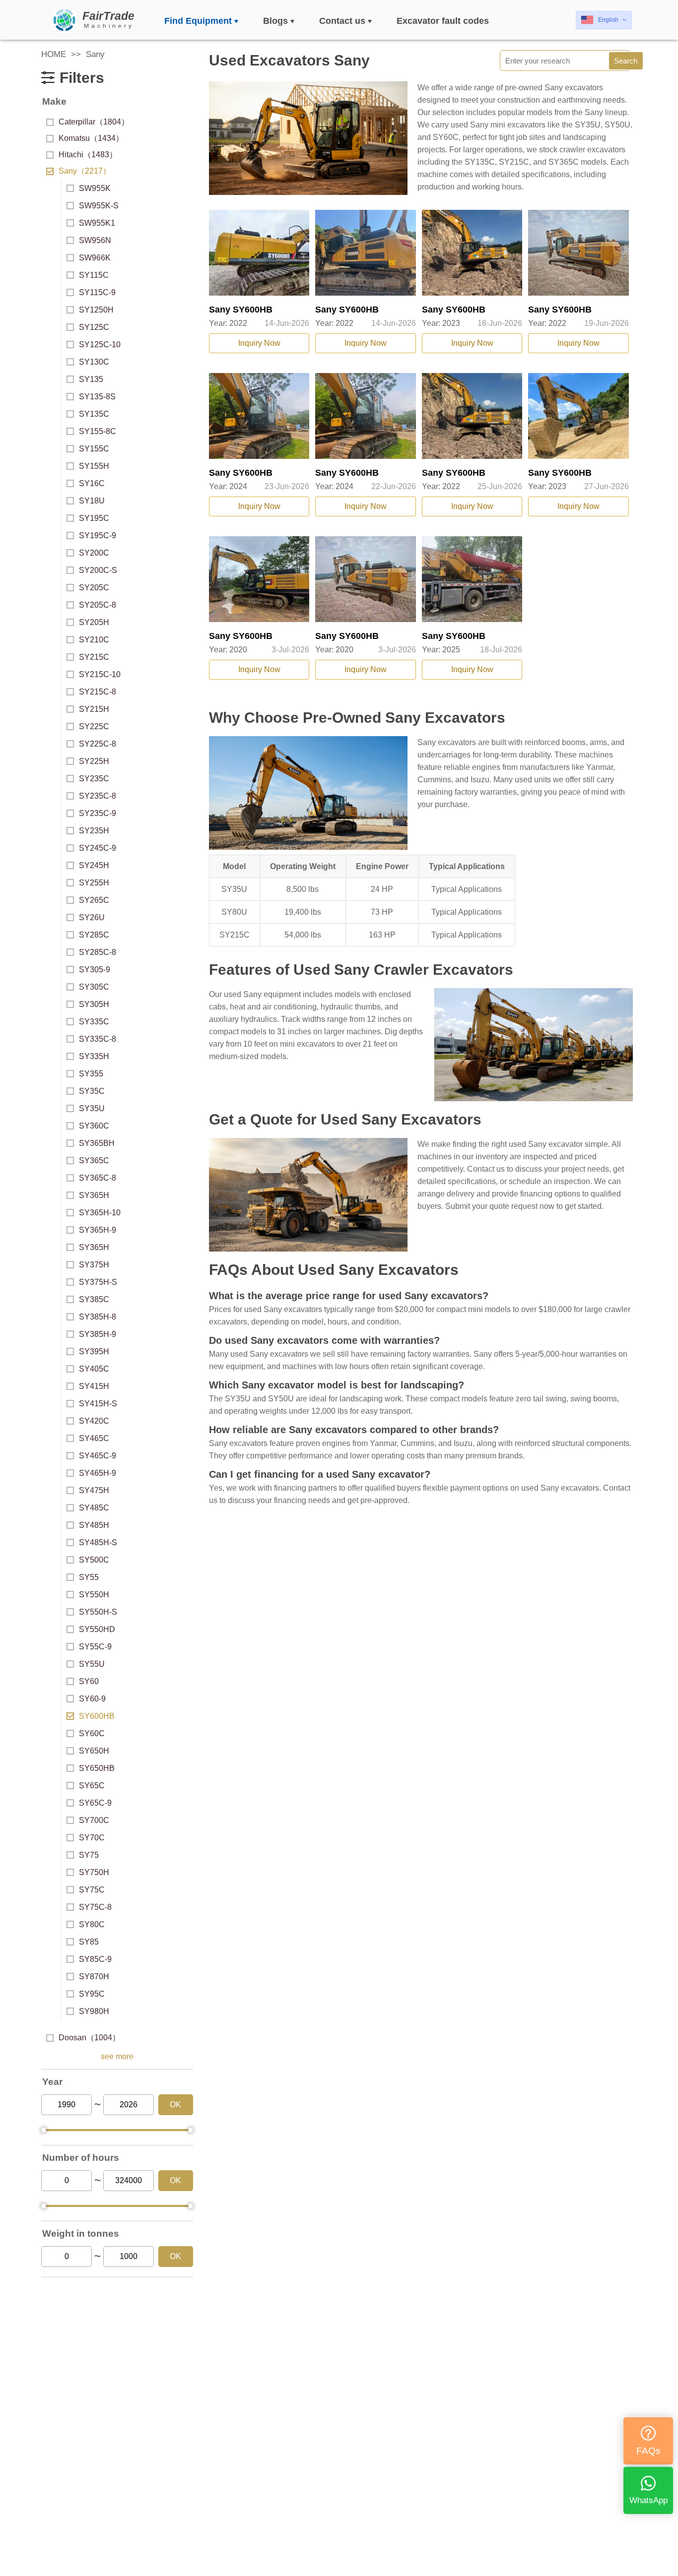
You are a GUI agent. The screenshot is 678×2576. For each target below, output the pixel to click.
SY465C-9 (98, 1456)
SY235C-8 (98, 796)
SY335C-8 (98, 1039)
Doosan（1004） (89, 2038)
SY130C (94, 362)
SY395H (94, 1351)
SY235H (94, 831)
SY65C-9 (95, 1803)
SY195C (94, 518)
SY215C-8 (98, 692)
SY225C (94, 726)
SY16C (92, 483)
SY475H (94, 1490)
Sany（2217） (85, 171)
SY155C (94, 449)
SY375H (94, 1265)
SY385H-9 (98, 1334)
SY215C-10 (100, 674)
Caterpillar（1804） (94, 122)
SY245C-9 (98, 848)
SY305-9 (95, 970)
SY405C (94, 1369)
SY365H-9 (98, 1230)
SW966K (95, 258)
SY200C (94, 553)
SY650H (94, 1751)
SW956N (95, 240)
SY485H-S (98, 1542)
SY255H (94, 883)
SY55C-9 (95, 1647)
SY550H (94, 1595)
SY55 (89, 1577)
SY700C (94, 1820)
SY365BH (97, 1143)
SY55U (92, 1664)
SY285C (94, 935)
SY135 (91, 379)
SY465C (94, 1438)
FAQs (648, 2451)
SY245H (94, 865)
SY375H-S (98, 1282)
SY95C (92, 1994)
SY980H (94, 2011)
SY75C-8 (95, 1907)
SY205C (94, 588)
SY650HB (97, 1768)
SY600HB (97, 1716)
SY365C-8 (98, 1178)
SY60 (89, 1681)
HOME (54, 54)
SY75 (89, 1855)
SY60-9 (92, 1699)
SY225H (94, 761)
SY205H (94, 622)
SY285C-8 (98, 952)
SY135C (94, 414)
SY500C (94, 1560)
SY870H (94, 1977)
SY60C (92, 1733)
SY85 (89, 1942)
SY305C (94, 987)
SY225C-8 (98, 744)
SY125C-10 (100, 345)
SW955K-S (99, 206)
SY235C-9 (98, 813)
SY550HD (97, 1629)
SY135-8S (97, 397)
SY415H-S (98, 1404)
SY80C (92, 1924)
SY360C (94, 1126)
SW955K (95, 188)
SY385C (94, 1299)
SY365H (94, 1195)
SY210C (94, 640)
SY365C (94, 1161)
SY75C (92, 1890)
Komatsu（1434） (91, 138)
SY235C (94, 779)
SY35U (92, 1108)
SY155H (94, 466)
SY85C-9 (95, 1959)
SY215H (94, 709)
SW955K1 (97, 223)
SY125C (94, 327)
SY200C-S (98, 570)
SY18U (92, 501)
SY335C (94, 1022)
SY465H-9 (98, 1473)
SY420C (94, 1421)
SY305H (94, 1004)
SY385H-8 (98, 1317)
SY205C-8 (98, 605)
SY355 (91, 1074)
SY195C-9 (98, 535)
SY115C (94, 275)
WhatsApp (648, 2500)
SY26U (92, 917)
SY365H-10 (100, 1213)
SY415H (94, 1386)
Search (626, 61)
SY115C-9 (97, 292)
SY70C (92, 1838)
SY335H (94, 1056)
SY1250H (96, 310)
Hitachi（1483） (88, 155)
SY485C (94, 1508)
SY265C (94, 900)
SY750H (94, 1872)
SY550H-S (98, 1612)
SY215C (94, 657)
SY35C (92, 1091)
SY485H (94, 1525)
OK (175, 2105)
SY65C (92, 1786)
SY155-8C (98, 431)
